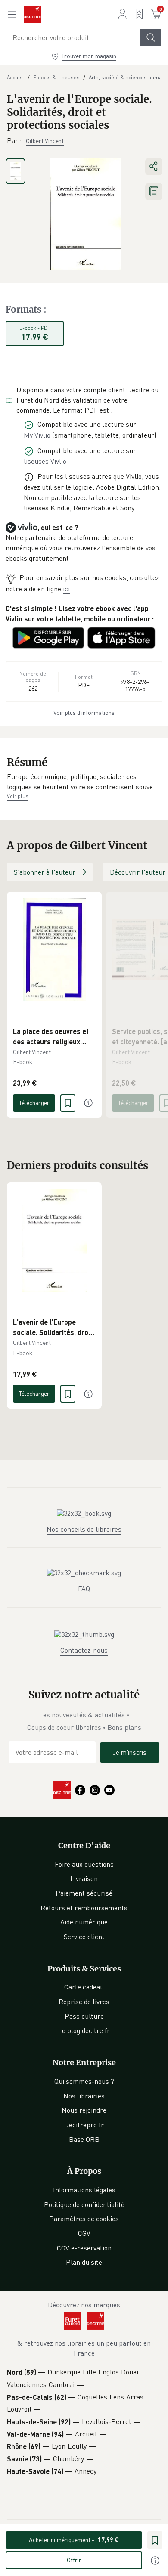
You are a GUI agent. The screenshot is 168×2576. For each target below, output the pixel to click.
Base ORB (84, 2139)
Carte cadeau (84, 1987)
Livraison (84, 1878)
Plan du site (84, 2262)
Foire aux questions (84, 1864)
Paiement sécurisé (84, 1893)
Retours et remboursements (84, 1908)
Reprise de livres (84, 2002)
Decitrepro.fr (84, 2125)
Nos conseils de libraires (84, 1529)
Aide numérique (84, 1922)
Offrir (74, 2560)
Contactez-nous (84, 1650)
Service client (84, 1937)
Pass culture (84, 2016)
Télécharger (34, 1103)
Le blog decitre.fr (84, 2030)
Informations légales (84, 2190)
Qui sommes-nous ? (84, 2081)
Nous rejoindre (84, 2110)
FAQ (84, 1589)
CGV (84, 2233)
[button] (84, 782)
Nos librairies (84, 2096)
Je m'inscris (130, 1752)
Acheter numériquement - (74, 2540)
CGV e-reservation (84, 2248)
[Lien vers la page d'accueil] (32, 14)
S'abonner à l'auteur (45, 872)
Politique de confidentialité (84, 2204)
